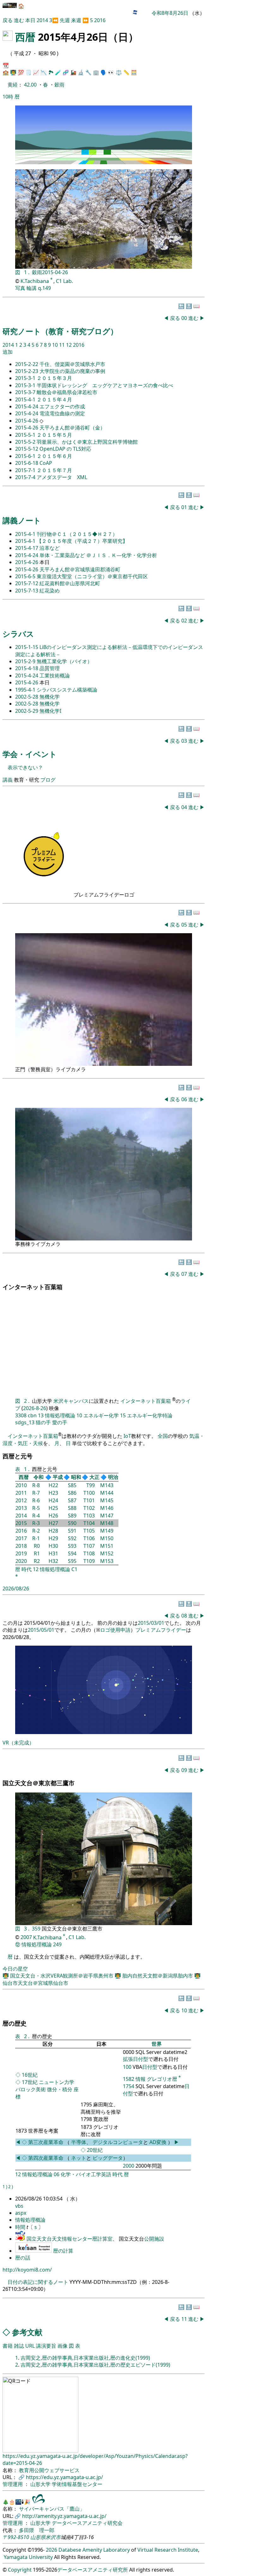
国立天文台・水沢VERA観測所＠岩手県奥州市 (62, 1976)
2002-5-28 (27, 697)
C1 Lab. (64, 281)
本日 (30, 20)
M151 (107, 1546)
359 (37, 1929)
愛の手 (60, 1422)
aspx (21, 2213)
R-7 (36, 1493)
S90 (72, 1523)
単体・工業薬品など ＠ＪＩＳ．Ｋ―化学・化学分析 (98, 555)
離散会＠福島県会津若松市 (67, 392)
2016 (100, 20)
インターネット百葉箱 (146, 1401)
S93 (72, 1546)
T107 (89, 1546)
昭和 (76, 1477)
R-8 (36, 1485)
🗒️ (28, 72)
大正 (94, 1477)
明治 (113, 1477)
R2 (37, 1561)
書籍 (8, 2346)
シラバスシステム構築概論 (67, 690)
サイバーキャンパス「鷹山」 (52, 2509)
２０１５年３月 (54, 378)
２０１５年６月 (54, 456)
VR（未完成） (18, 1743)
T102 (89, 1508)
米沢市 (53, 2537)
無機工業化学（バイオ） (64, 661)
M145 (107, 1500)
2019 (21, 1553)
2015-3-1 (26, 378)
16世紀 (30, 2075)
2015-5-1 (26, 435)
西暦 (25, 37)
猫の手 (43, 1422)
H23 (53, 1493)
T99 (90, 1485)
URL (30, 2346)
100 (127, 2067)
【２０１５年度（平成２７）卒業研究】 (82, 541)
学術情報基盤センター (77, 2484)
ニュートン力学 (57, 2082)
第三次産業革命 (46, 2142)
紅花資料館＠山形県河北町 (70, 583)
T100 (89, 1493)
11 (63, 345)
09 (185, 1770)
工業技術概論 (55, 676)
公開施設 (154, 2239)
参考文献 (27, 2332)
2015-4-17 (27, 548)
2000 (129, 2166)
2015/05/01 (41, 1630)
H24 (53, 1500)
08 (185, 1616)
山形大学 (41, 2484)
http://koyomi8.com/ (27, 2270)
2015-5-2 (26, 442)
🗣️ (104, 72)
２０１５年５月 (54, 435)
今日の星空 (15, 1969)
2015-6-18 (27, 463)
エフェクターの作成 (62, 406)
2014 (43, 20)
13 (41, 1415)
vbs (19, 2206)
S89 (72, 1516)
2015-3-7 (26, 392)
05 (185, 925)
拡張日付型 (136, 2059)
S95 (72, 1561)
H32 (53, 1561)
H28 (53, 1531)
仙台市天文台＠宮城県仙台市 (35, 1983)
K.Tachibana (35, 281)
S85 (72, 1485)
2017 (21, 1538)
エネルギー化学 (101, 1415)
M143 (107, 1485)
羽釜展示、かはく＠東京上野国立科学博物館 (87, 442)
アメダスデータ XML (62, 477)
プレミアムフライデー (161, 1630)
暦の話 (23, 2258)
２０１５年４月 (54, 399)
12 (69, 345)
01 (185, 507)
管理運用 (13, 2484)
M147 (107, 1516)
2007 (26, 1937)
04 (185, 807)
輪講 (32, 288)
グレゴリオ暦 (162, 2079)
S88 (72, 1508)
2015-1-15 (27, 647)
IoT (127, 1436)
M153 (107, 1561)
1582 (129, 2079)
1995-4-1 (26, 690)
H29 (53, 1538)
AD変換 (159, 2142)
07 (185, 1274)
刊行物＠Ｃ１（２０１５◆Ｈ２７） (77, 534)
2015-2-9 (26, 661)
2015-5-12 (27, 449)
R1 (37, 1553)
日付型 (150, 2067)
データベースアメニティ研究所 (93, 2570)
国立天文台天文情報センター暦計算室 (69, 2239)
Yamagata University (28, 2557)
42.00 (31, 85)
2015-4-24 (27, 406)
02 (185, 621)
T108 (89, 1553)
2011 (21, 1493)
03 (185, 741)
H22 (53, 1485)
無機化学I (50, 711)
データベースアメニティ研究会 (87, 2523)
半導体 (79, 2142)
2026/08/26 (16, 1588)
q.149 (44, 288)
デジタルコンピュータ (118, 2142)
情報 (141, 2079)
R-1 (36, 1538)
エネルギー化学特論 (150, 1415)
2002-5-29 (27, 711)
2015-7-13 (27, 591)
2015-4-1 (26, 399)
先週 (65, 20)
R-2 (36, 1531)
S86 (72, 1493)
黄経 (13, 85)
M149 (107, 1531)
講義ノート (22, 520)
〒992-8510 (16, 2537)
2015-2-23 (27, 371)
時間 (21, 2227)
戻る (8, 20)
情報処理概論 (60, 1415)
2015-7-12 (27, 583)
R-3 (36, 1523)
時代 (27, 1569)
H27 (53, 1523)
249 (57, 1944)
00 (185, 318)
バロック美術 (31, 2089)
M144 (107, 1493)
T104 (89, 1523)
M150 (107, 1538)
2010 (21, 1485)
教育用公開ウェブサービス (49, 2470)
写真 (20, 288)
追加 (8, 352)
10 (56, 345)
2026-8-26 (35, 1408)
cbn (32, 1415)
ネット (79, 2158)
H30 (53, 1546)
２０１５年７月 (54, 470)
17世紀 (30, 2082)
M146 (107, 1508)
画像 (63, 2346)
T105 (89, 1531)
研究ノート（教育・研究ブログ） (60, 331)
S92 (72, 1538)
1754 (129, 2086)
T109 (89, 1561)
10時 (8, 97)
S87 (72, 1500)
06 (185, 1099)
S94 (72, 1553)
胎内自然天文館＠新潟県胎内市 (158, 1976)
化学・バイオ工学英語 (86, 2174)
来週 (76, 20)
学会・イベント (30, 754)
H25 (53, 1508)
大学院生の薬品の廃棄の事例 (72, 371)
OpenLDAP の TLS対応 (65, 449)
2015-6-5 (26, 576)
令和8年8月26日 (170, 13)
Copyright (20, 2570)
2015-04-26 (55, 272)
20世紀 (95, 2150)
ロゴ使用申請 (115, 1630)
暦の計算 (63, 2251)
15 (123, 1415)
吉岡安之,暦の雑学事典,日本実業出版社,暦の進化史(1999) (85, 2358)
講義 (8, 780)
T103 (89, 1516)
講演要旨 (46, 2346)
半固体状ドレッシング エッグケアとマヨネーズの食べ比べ (105, 385)
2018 (21, 1546)
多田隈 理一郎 (37, 2530)
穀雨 (59, 85)
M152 (107, 1553)
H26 (53, 1516)
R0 (37, 1546)
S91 (72, 1531)
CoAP (46, 463)
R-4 (36, 1516)
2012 (21, 1500)
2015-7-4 (26, 477)
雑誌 (19, 2346)
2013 (21, 1508)
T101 (89, 1500)
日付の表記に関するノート (38, 2282)
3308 (21, 1415)
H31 (53, 1553)
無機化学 (50, 697)
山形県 (38, 2537)
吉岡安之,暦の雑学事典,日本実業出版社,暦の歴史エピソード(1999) (95, 2365)
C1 (74, 1569)
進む (19, 20)
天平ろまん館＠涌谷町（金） (72, 428)
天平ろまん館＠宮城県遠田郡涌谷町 (80, 569)
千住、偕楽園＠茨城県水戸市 (72, 364)
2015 (21, 1523)
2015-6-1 (26, 456)
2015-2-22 (27, 364)
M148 (107, 1523)
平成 (58, 1477)
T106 (89, 1538)
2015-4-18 (27, 668)
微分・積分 (60, 2089)
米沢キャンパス (71, 1401)
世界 (157, 2044)
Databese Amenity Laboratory (94, 2550)
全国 (163, 1436)
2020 (21, 1561)
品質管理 (50, 668)
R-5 (36, 1508)
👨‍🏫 (13, 72)
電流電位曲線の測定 (62, 413)
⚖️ (119, 72)
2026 (51, 2550)
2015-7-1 (26, 470)
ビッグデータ (108, 2158)
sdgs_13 (25, 1422)
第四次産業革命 (46, 2158)
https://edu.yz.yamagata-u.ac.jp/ (64, 2477)
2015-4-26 (27, 421)
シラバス (18, 634)
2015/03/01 (151, 1623)
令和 (39, 1477)
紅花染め (50, 591)
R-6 (36, 1500)
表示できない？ (25, 767)
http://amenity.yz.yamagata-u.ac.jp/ (64, 2516)
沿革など (50, 548)
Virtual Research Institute (168, 2550)
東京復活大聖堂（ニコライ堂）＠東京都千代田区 (92, 576)
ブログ (48, 780)
